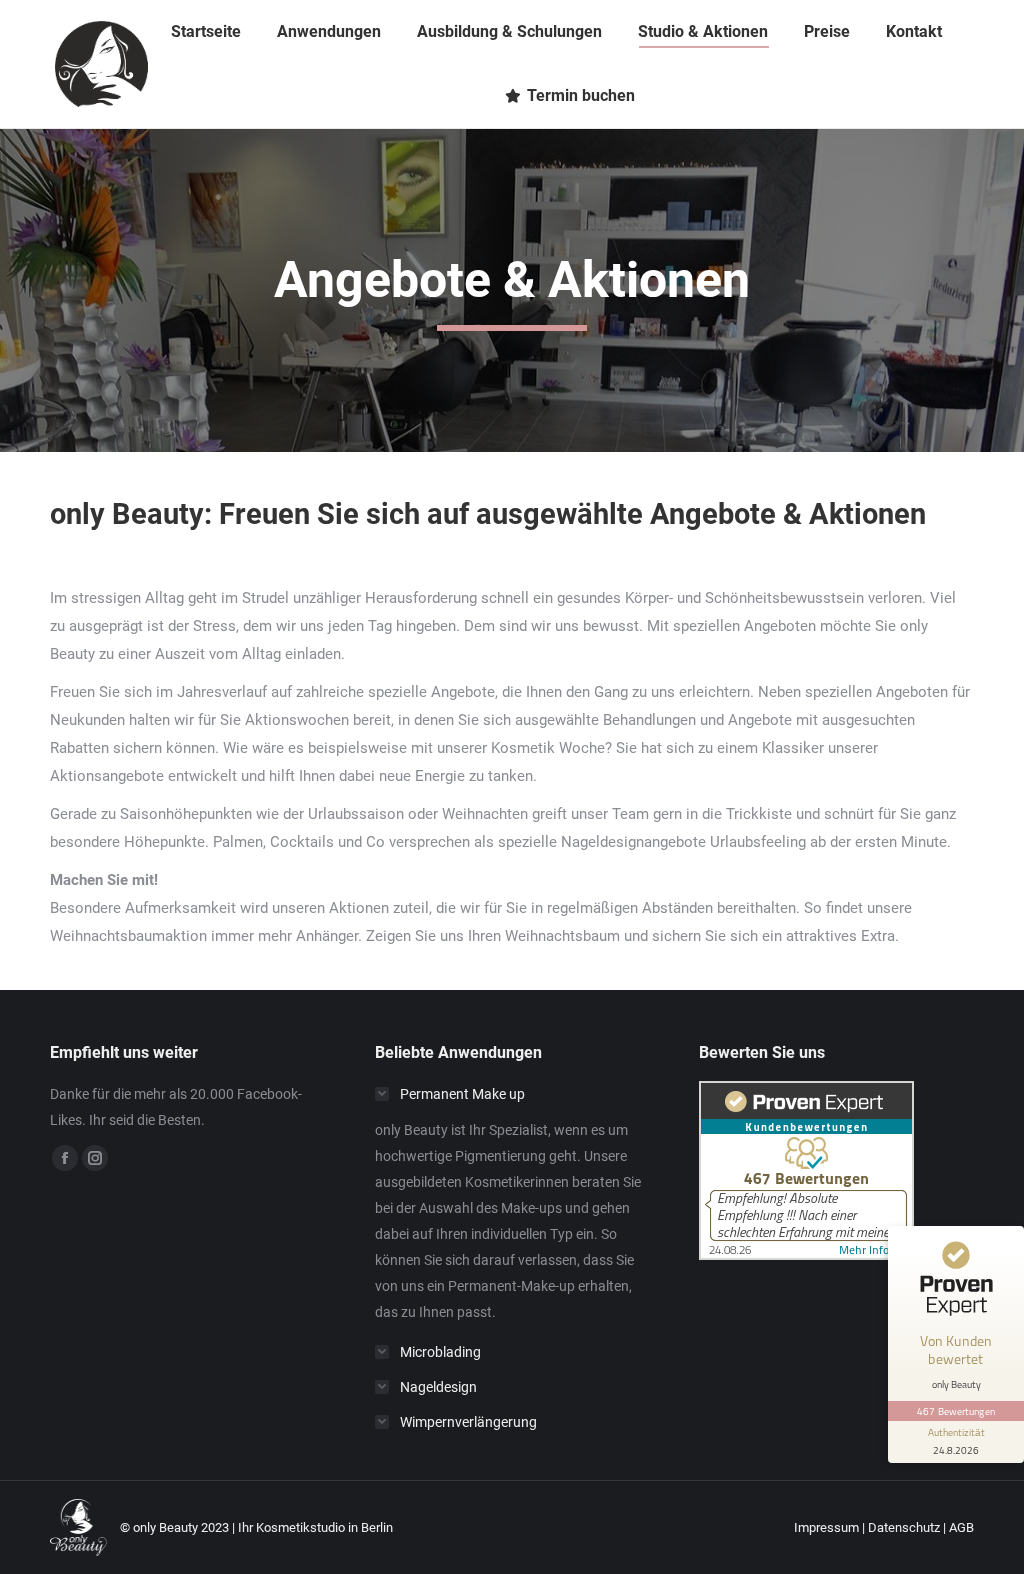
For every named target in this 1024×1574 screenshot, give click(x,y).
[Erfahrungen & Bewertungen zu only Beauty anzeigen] (806, 1255)
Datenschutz (904, 1527)
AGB (961, 1527)
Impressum (826, 1527)
